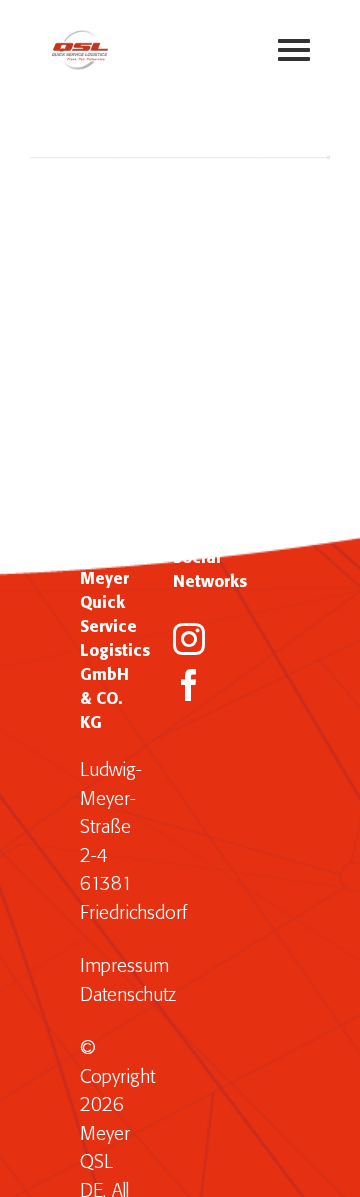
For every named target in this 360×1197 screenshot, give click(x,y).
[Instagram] (189, 639)
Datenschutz (128, 995)
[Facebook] (189, 685)
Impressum (124, 966)
